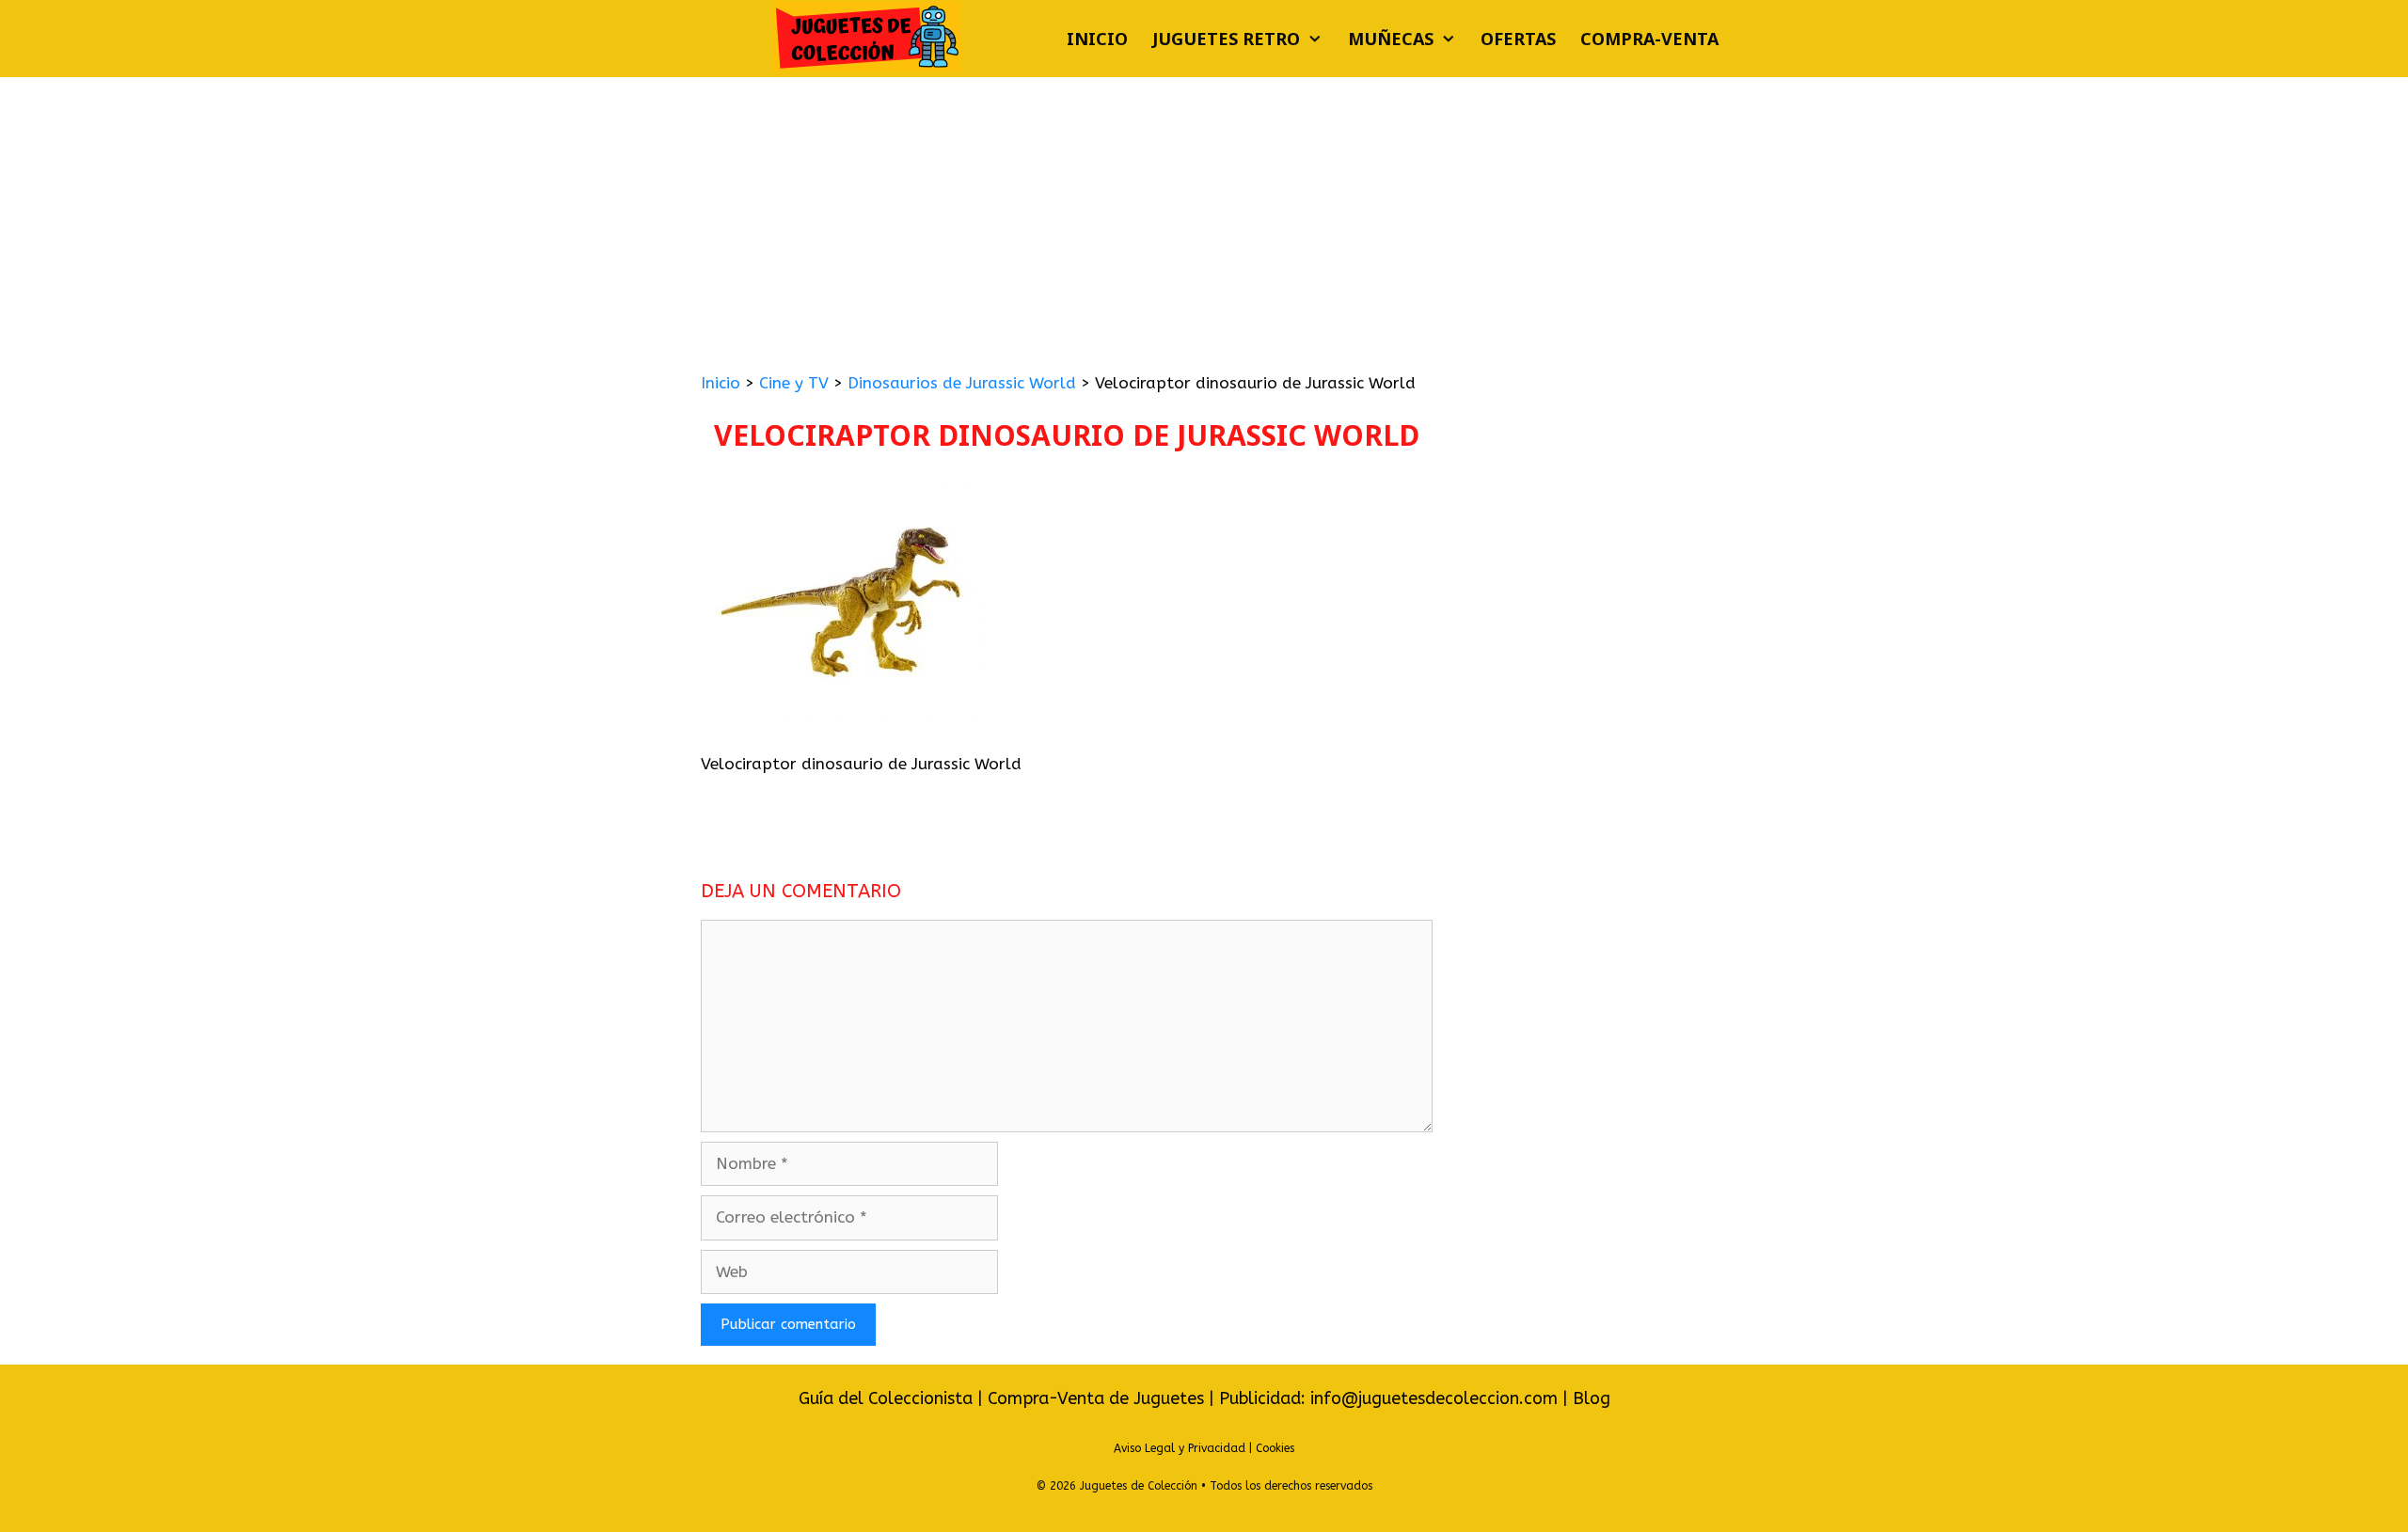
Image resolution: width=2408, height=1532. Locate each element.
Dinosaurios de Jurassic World (962, 383)
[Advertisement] (1204, 218)
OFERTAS (1518, 39)
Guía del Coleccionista (886, 1398)
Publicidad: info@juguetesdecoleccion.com (1391, 1398)
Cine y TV (794, 383)
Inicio (1097, 39)
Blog (1592, 1398)
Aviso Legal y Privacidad (1180, 1448)
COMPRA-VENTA (1649, 39)
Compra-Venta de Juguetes (1096, 1398)
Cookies (1275, 1448)
